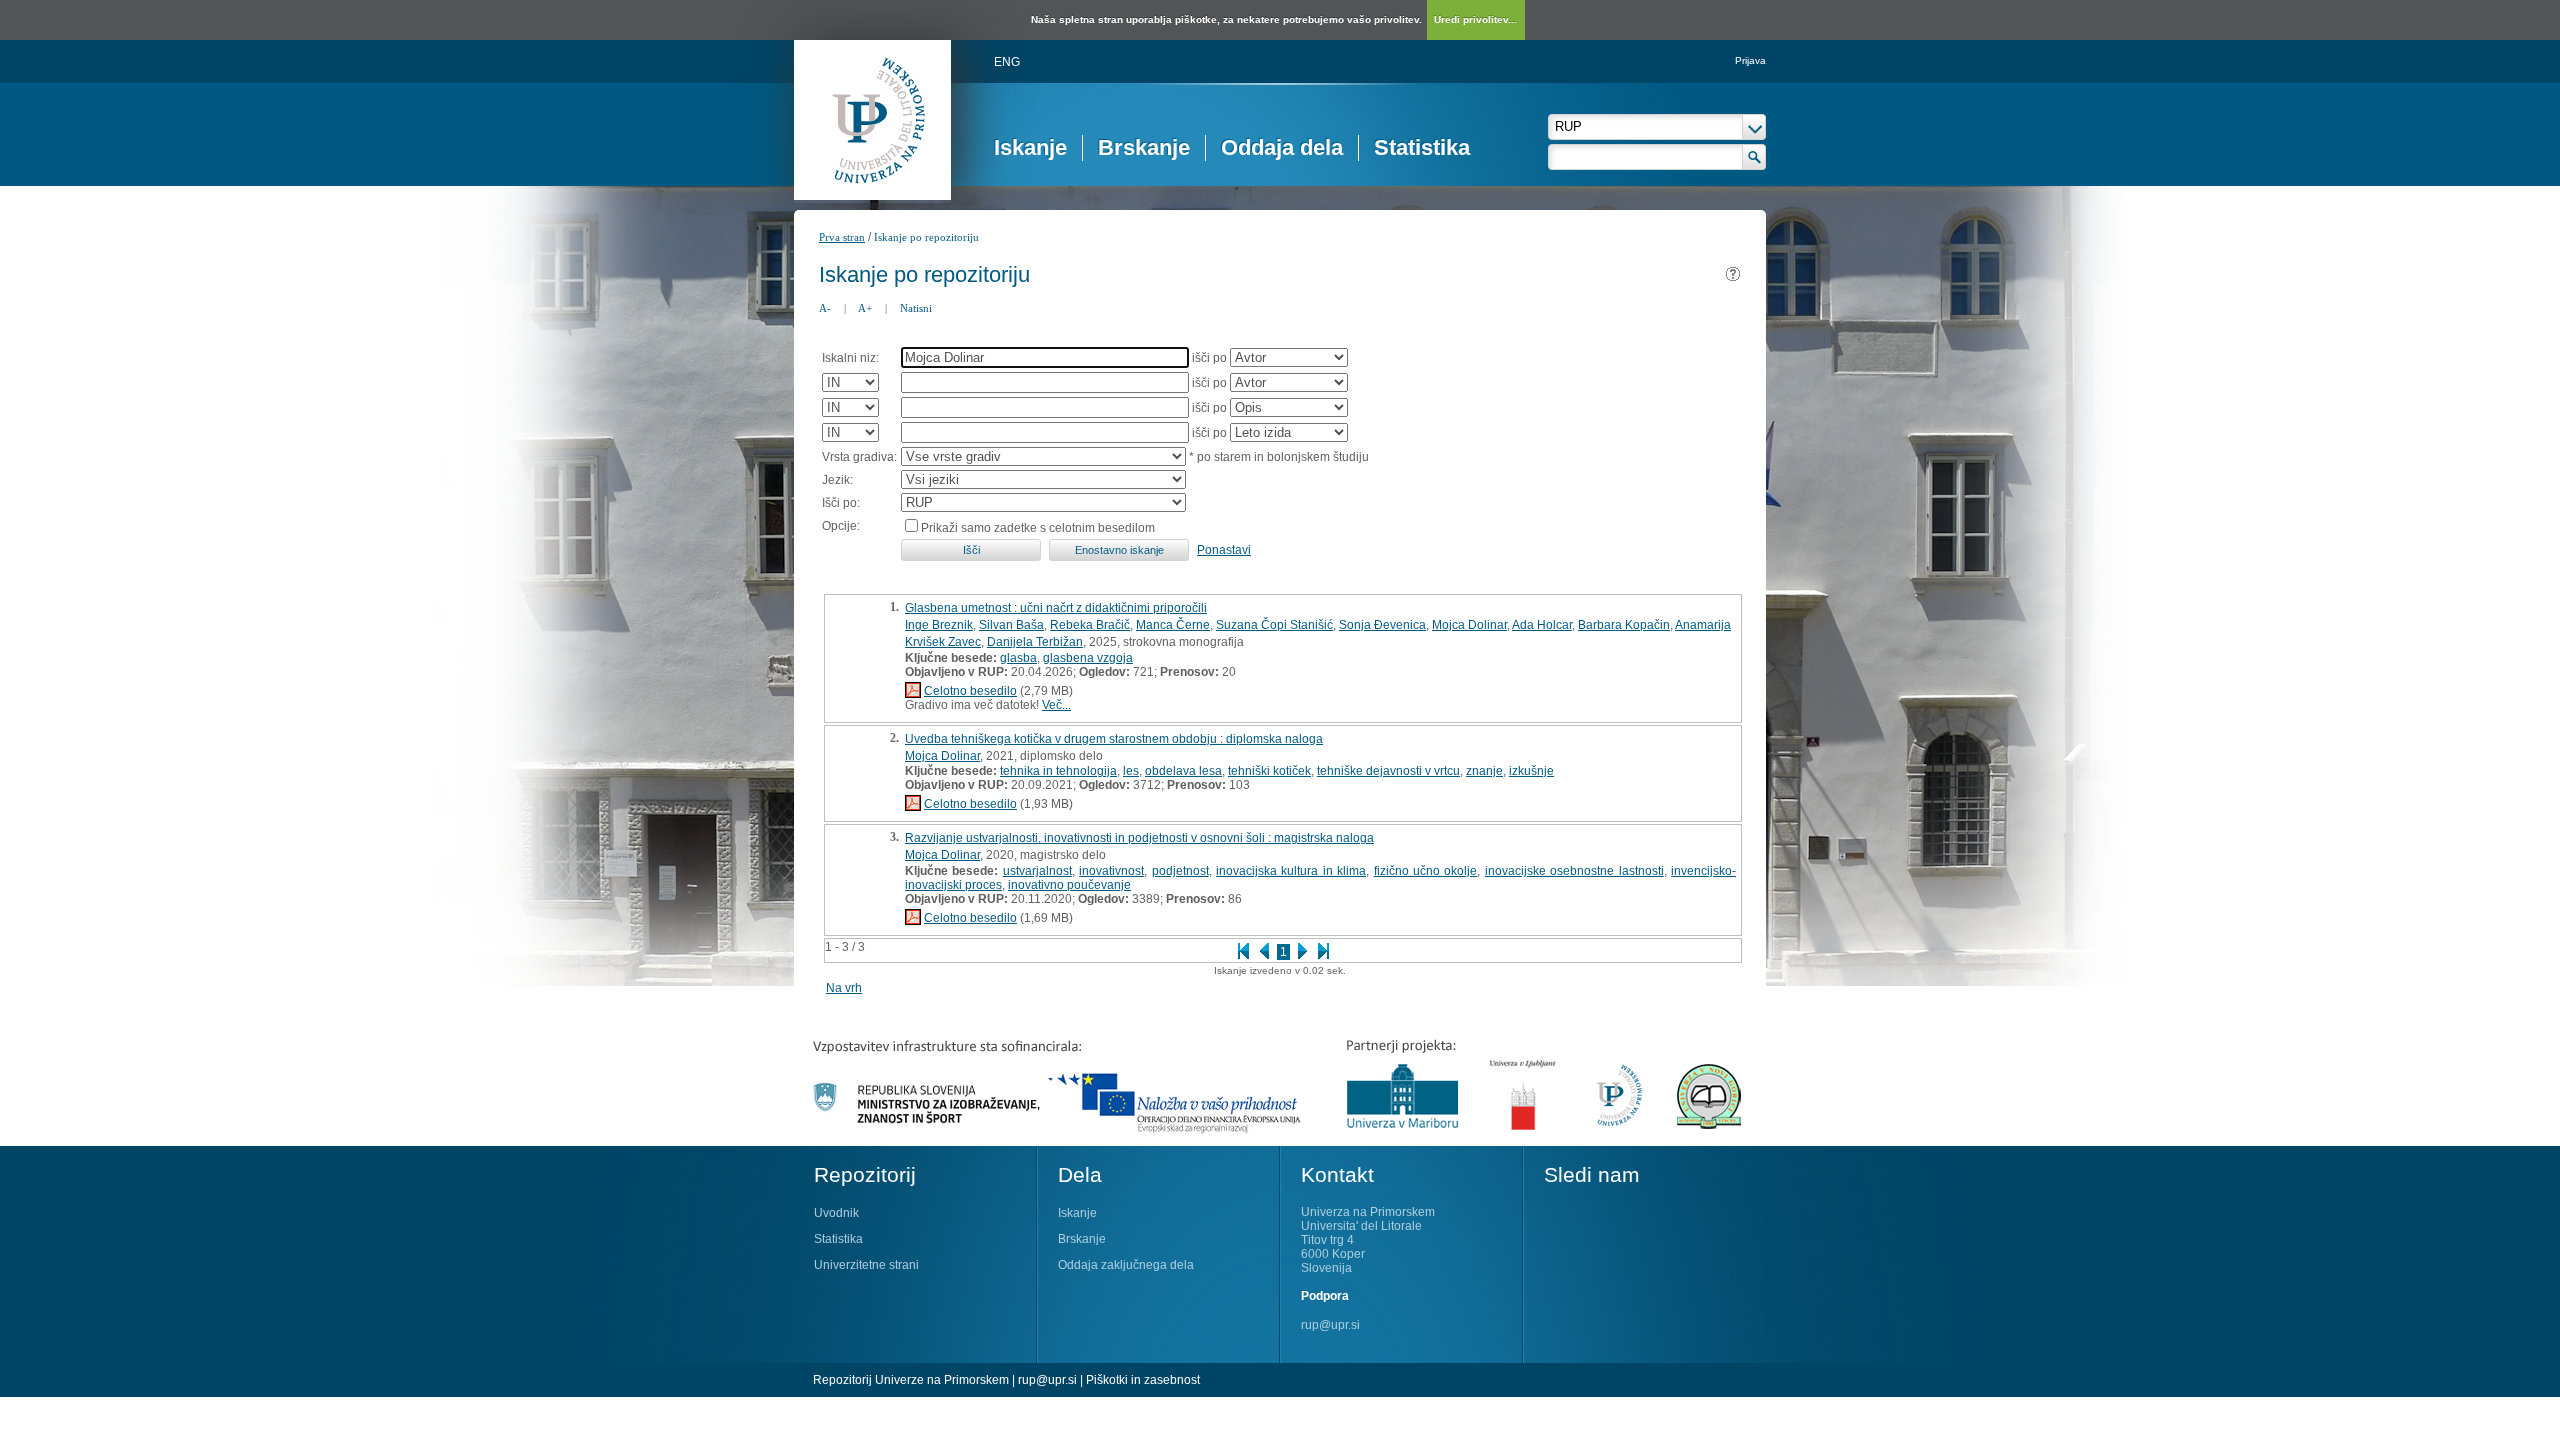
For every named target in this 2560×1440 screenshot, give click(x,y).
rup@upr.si (1330, 1325)
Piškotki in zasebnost (1143, 1380)
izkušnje (1531, 771)
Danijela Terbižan (1035, 642)
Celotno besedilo (970, 691)
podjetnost (1180, 871)
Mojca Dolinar (1469, 625)
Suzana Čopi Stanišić (1274, 625)
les (1131, 771)
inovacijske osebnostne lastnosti (1574, 871)
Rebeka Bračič (1090, 625)
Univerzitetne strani (866, 1265)
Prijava (1750, 60)
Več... (1056, 705)
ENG (1007, 62)
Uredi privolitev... (1475, 19)
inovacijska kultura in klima (1291, 871)
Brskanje (1144, 147)
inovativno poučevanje (1069, 885)
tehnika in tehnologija (1058, 771)
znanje (1484, 771)
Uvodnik (836, 1213)
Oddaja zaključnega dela (1126, 1265)
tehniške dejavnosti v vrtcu (1388, 771)
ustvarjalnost (1037, 871)
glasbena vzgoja (1088, 658)
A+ (865, 308)
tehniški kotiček (1269, 771)
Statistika (1422, 147)
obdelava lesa (1183, 771)
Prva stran (842, 237)
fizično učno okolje (1426, 871)
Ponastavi (1224, 550)
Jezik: (837, 480)
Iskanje (1030, 147)
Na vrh (844, 988)
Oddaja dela (1282, 147)
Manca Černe (1173, 625)
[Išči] (1754, 157)
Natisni (916, 308)
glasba (1018, 658)
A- (825, 308)
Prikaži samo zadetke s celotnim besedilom (1038, 528)
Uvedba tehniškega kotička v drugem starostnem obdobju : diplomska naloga (1114, 739)
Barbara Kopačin (1624, 625)
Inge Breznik (939, 625)
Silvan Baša (1011, 625)
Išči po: (841, 503)
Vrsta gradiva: (859, 457)
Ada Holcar (1542, 625)
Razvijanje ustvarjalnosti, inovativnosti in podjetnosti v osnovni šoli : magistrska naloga (1139, 838)
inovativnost (1111, 871)
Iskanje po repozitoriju (926, 237)
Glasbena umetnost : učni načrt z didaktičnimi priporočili (1056, 608)
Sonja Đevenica (1382, 625)
